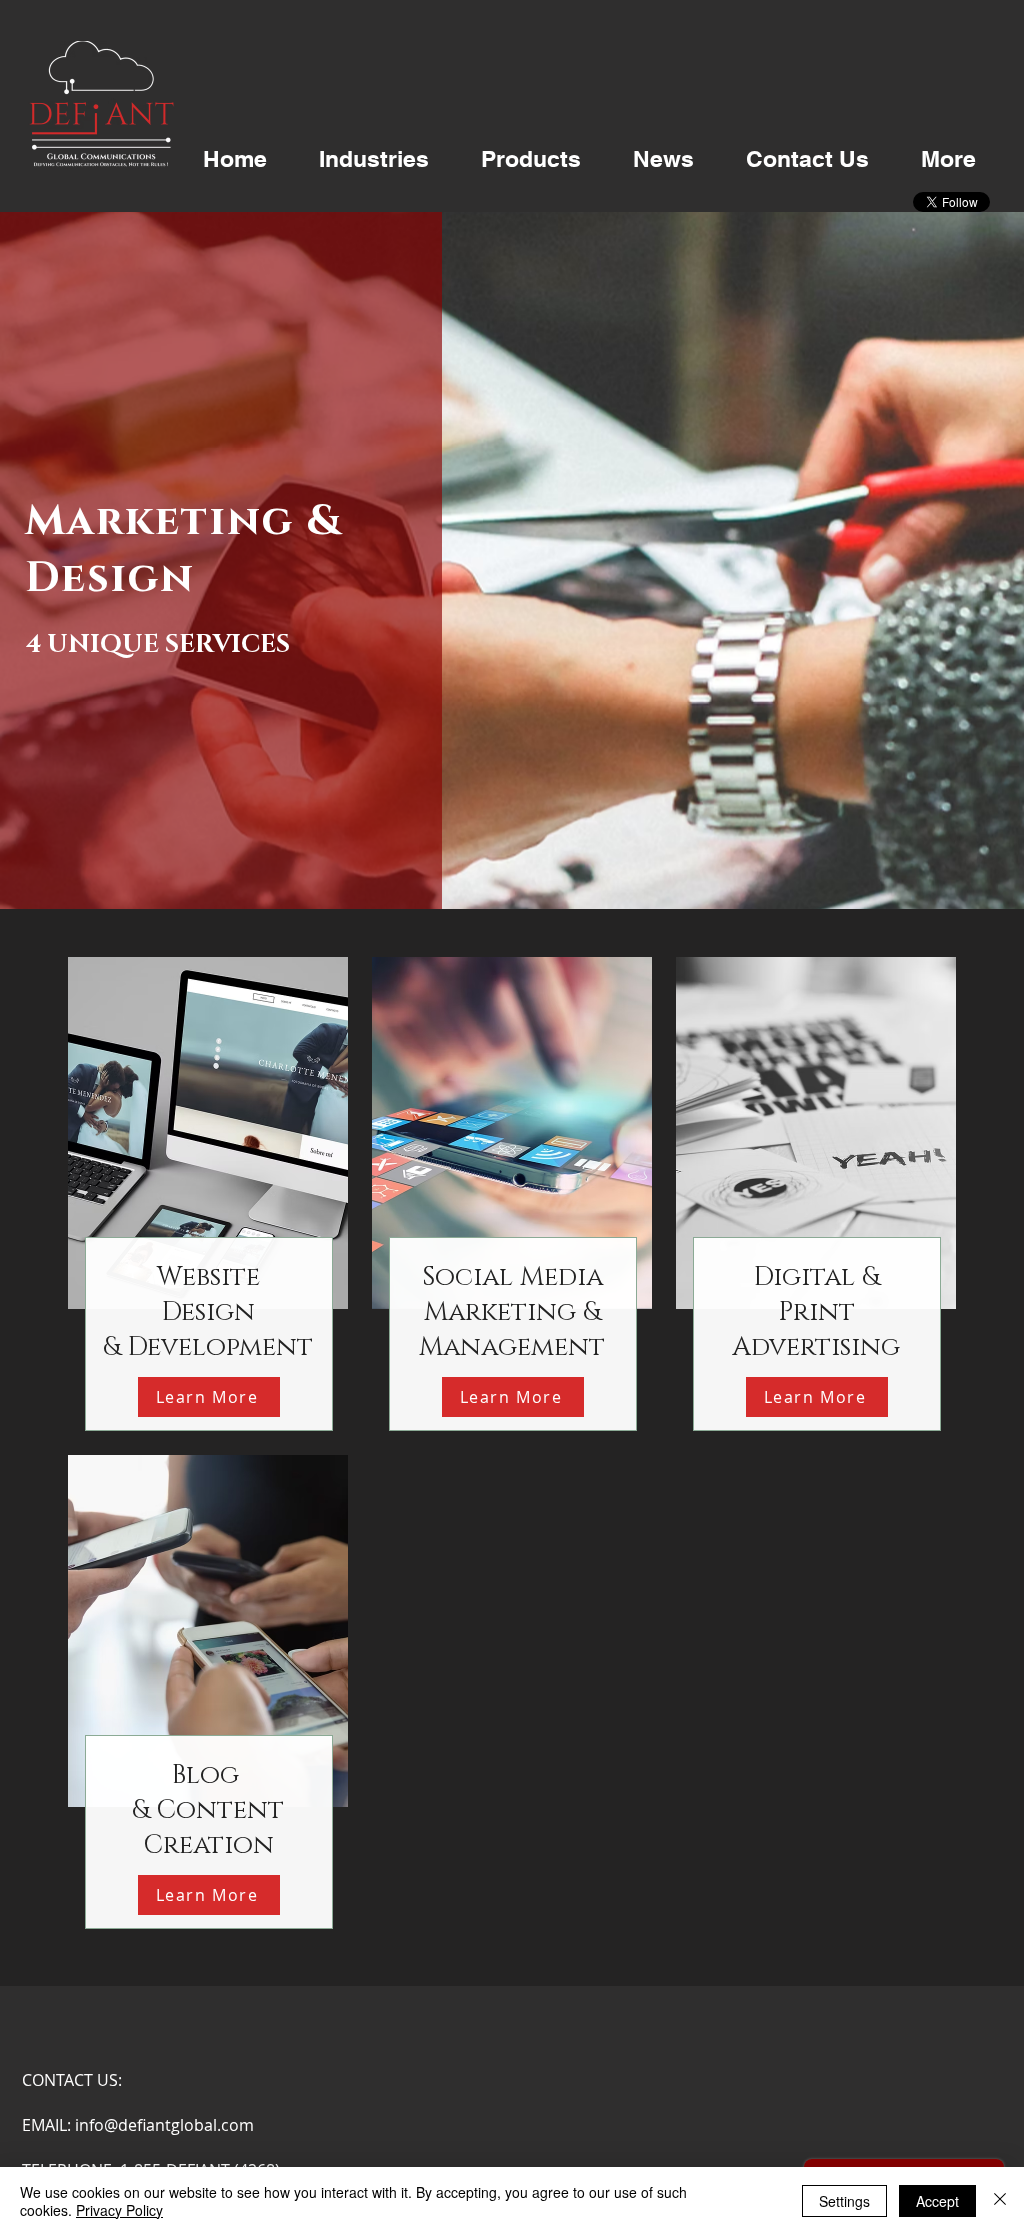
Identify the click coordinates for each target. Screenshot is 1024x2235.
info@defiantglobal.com (164, 2125)
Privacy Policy (119, 2210)
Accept (937, 2201)
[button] (374, 159)
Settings (844, 2201)
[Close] (1000, 2201)
